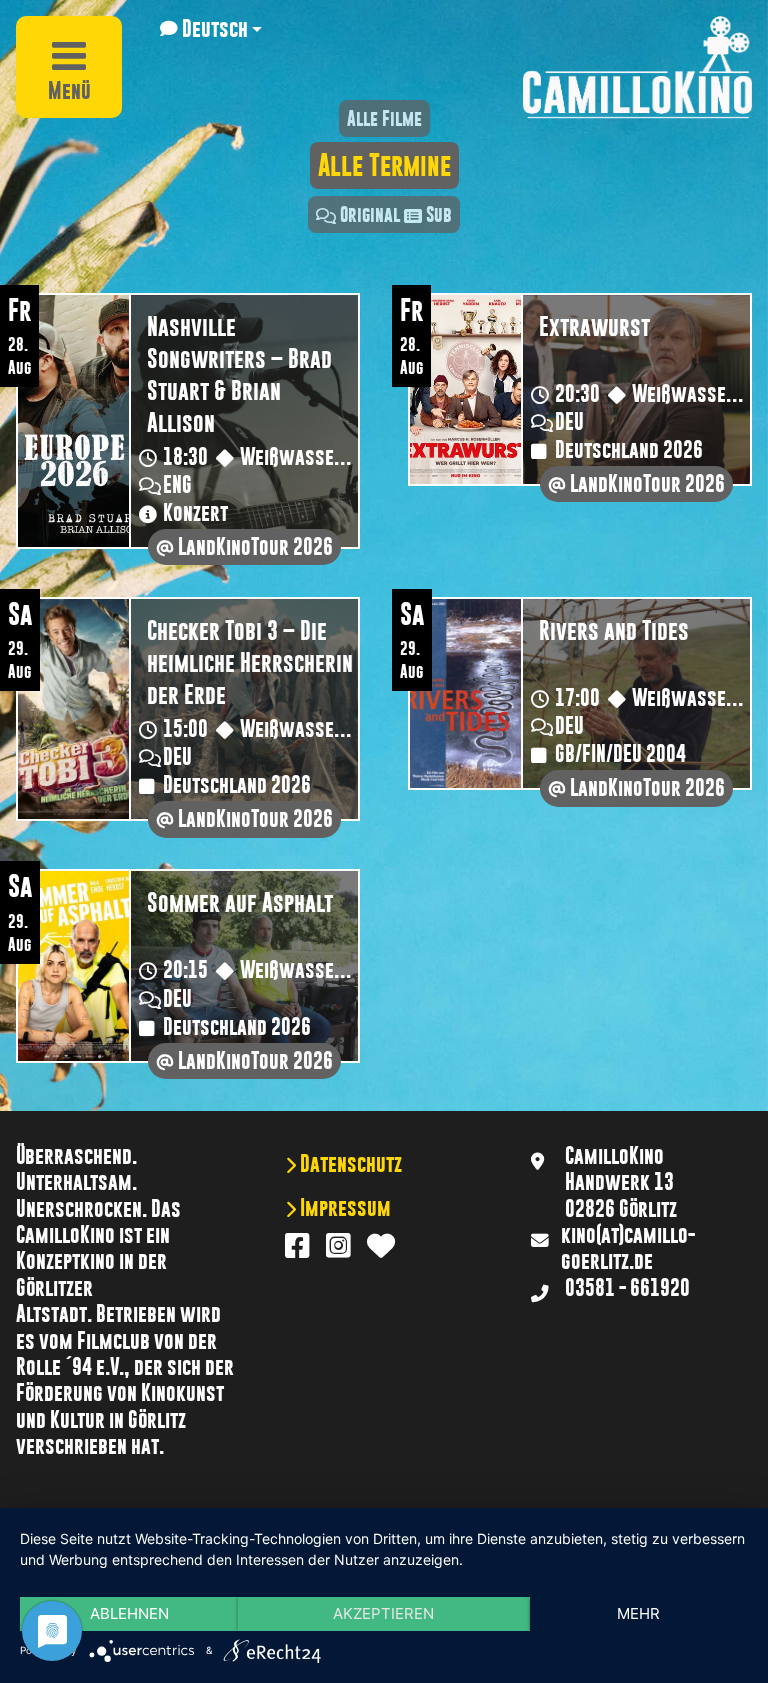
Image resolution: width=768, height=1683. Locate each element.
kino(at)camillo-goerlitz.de (628, 1248)
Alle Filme (384, 118)
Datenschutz (349, 1164)
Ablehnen (129, 1613)
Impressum (343, 1208)
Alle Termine (384, 165)
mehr (638, 1613)
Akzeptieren (383, 1613)
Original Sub (396, 214)
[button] (211, 29)
